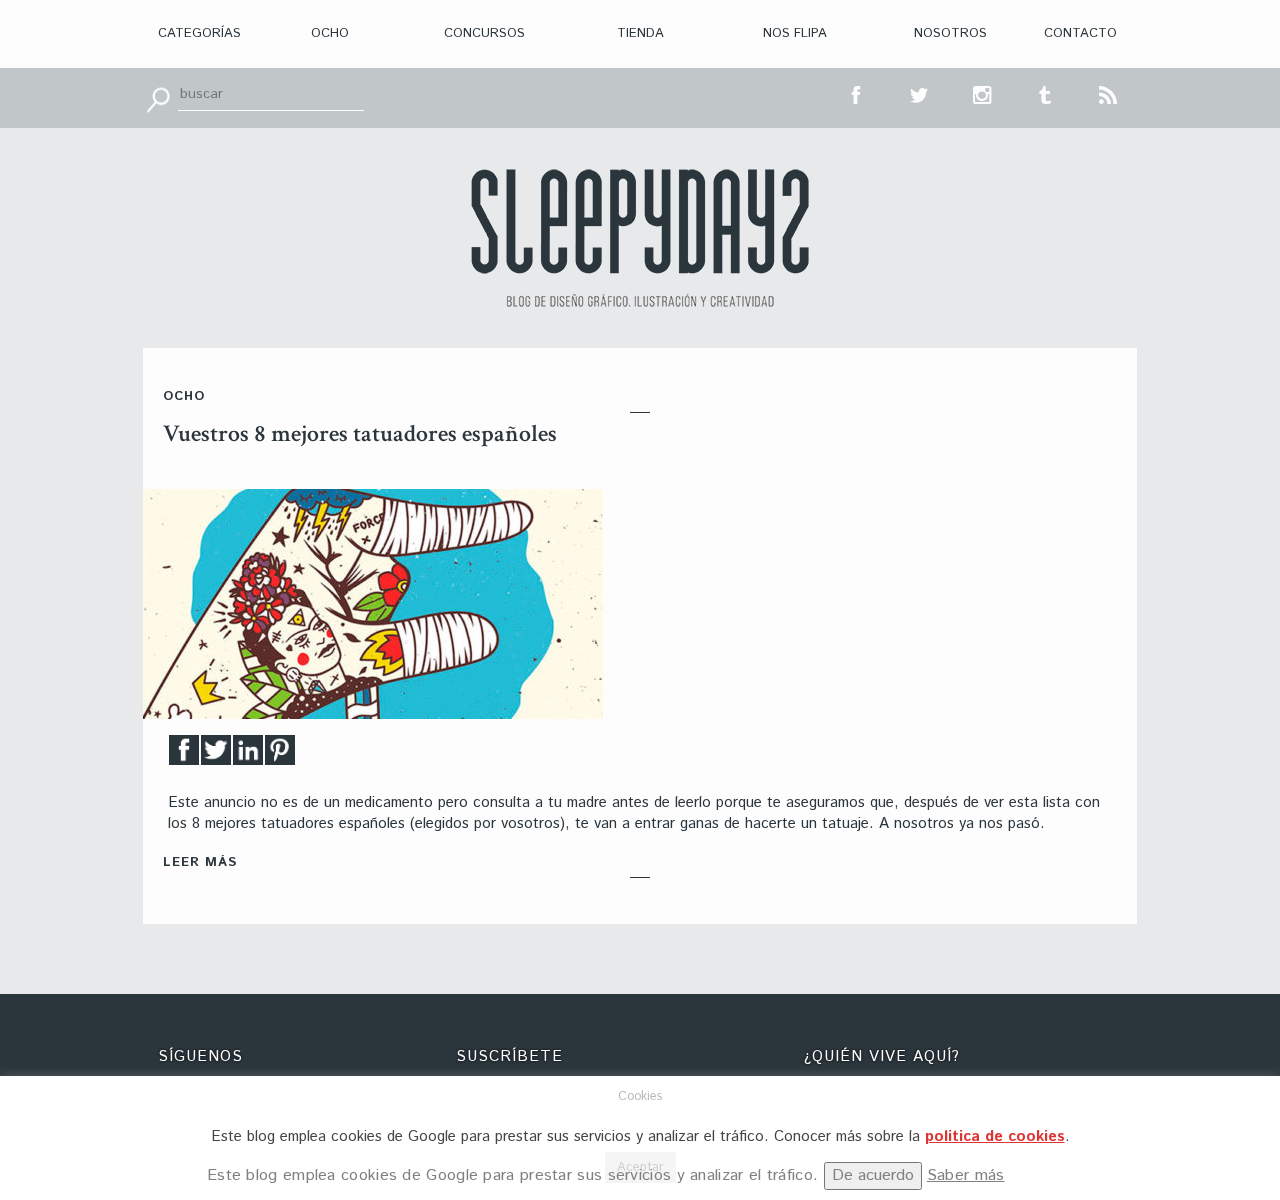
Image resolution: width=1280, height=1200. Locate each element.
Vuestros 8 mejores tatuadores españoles (360, 433)
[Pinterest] (280, 755)
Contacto (1080, 33)
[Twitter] (216, 755)
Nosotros (950, 33)
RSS (1109, 93)
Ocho (330, 33)
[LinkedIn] (248, 755)
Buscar (158, 98)
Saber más (966, 1175)
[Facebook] (184, 755)
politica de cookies (995, 1136)
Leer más (200, 862)
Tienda (640, 33)
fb (857, 93)
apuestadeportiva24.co (70, 1037)
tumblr (1046, 93)
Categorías (199, 33)
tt (920, 93)
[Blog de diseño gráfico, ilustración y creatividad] (640, 238)
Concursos (484, 33)
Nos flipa (795, 33)
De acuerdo (873, 1175)
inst (983, 93)
